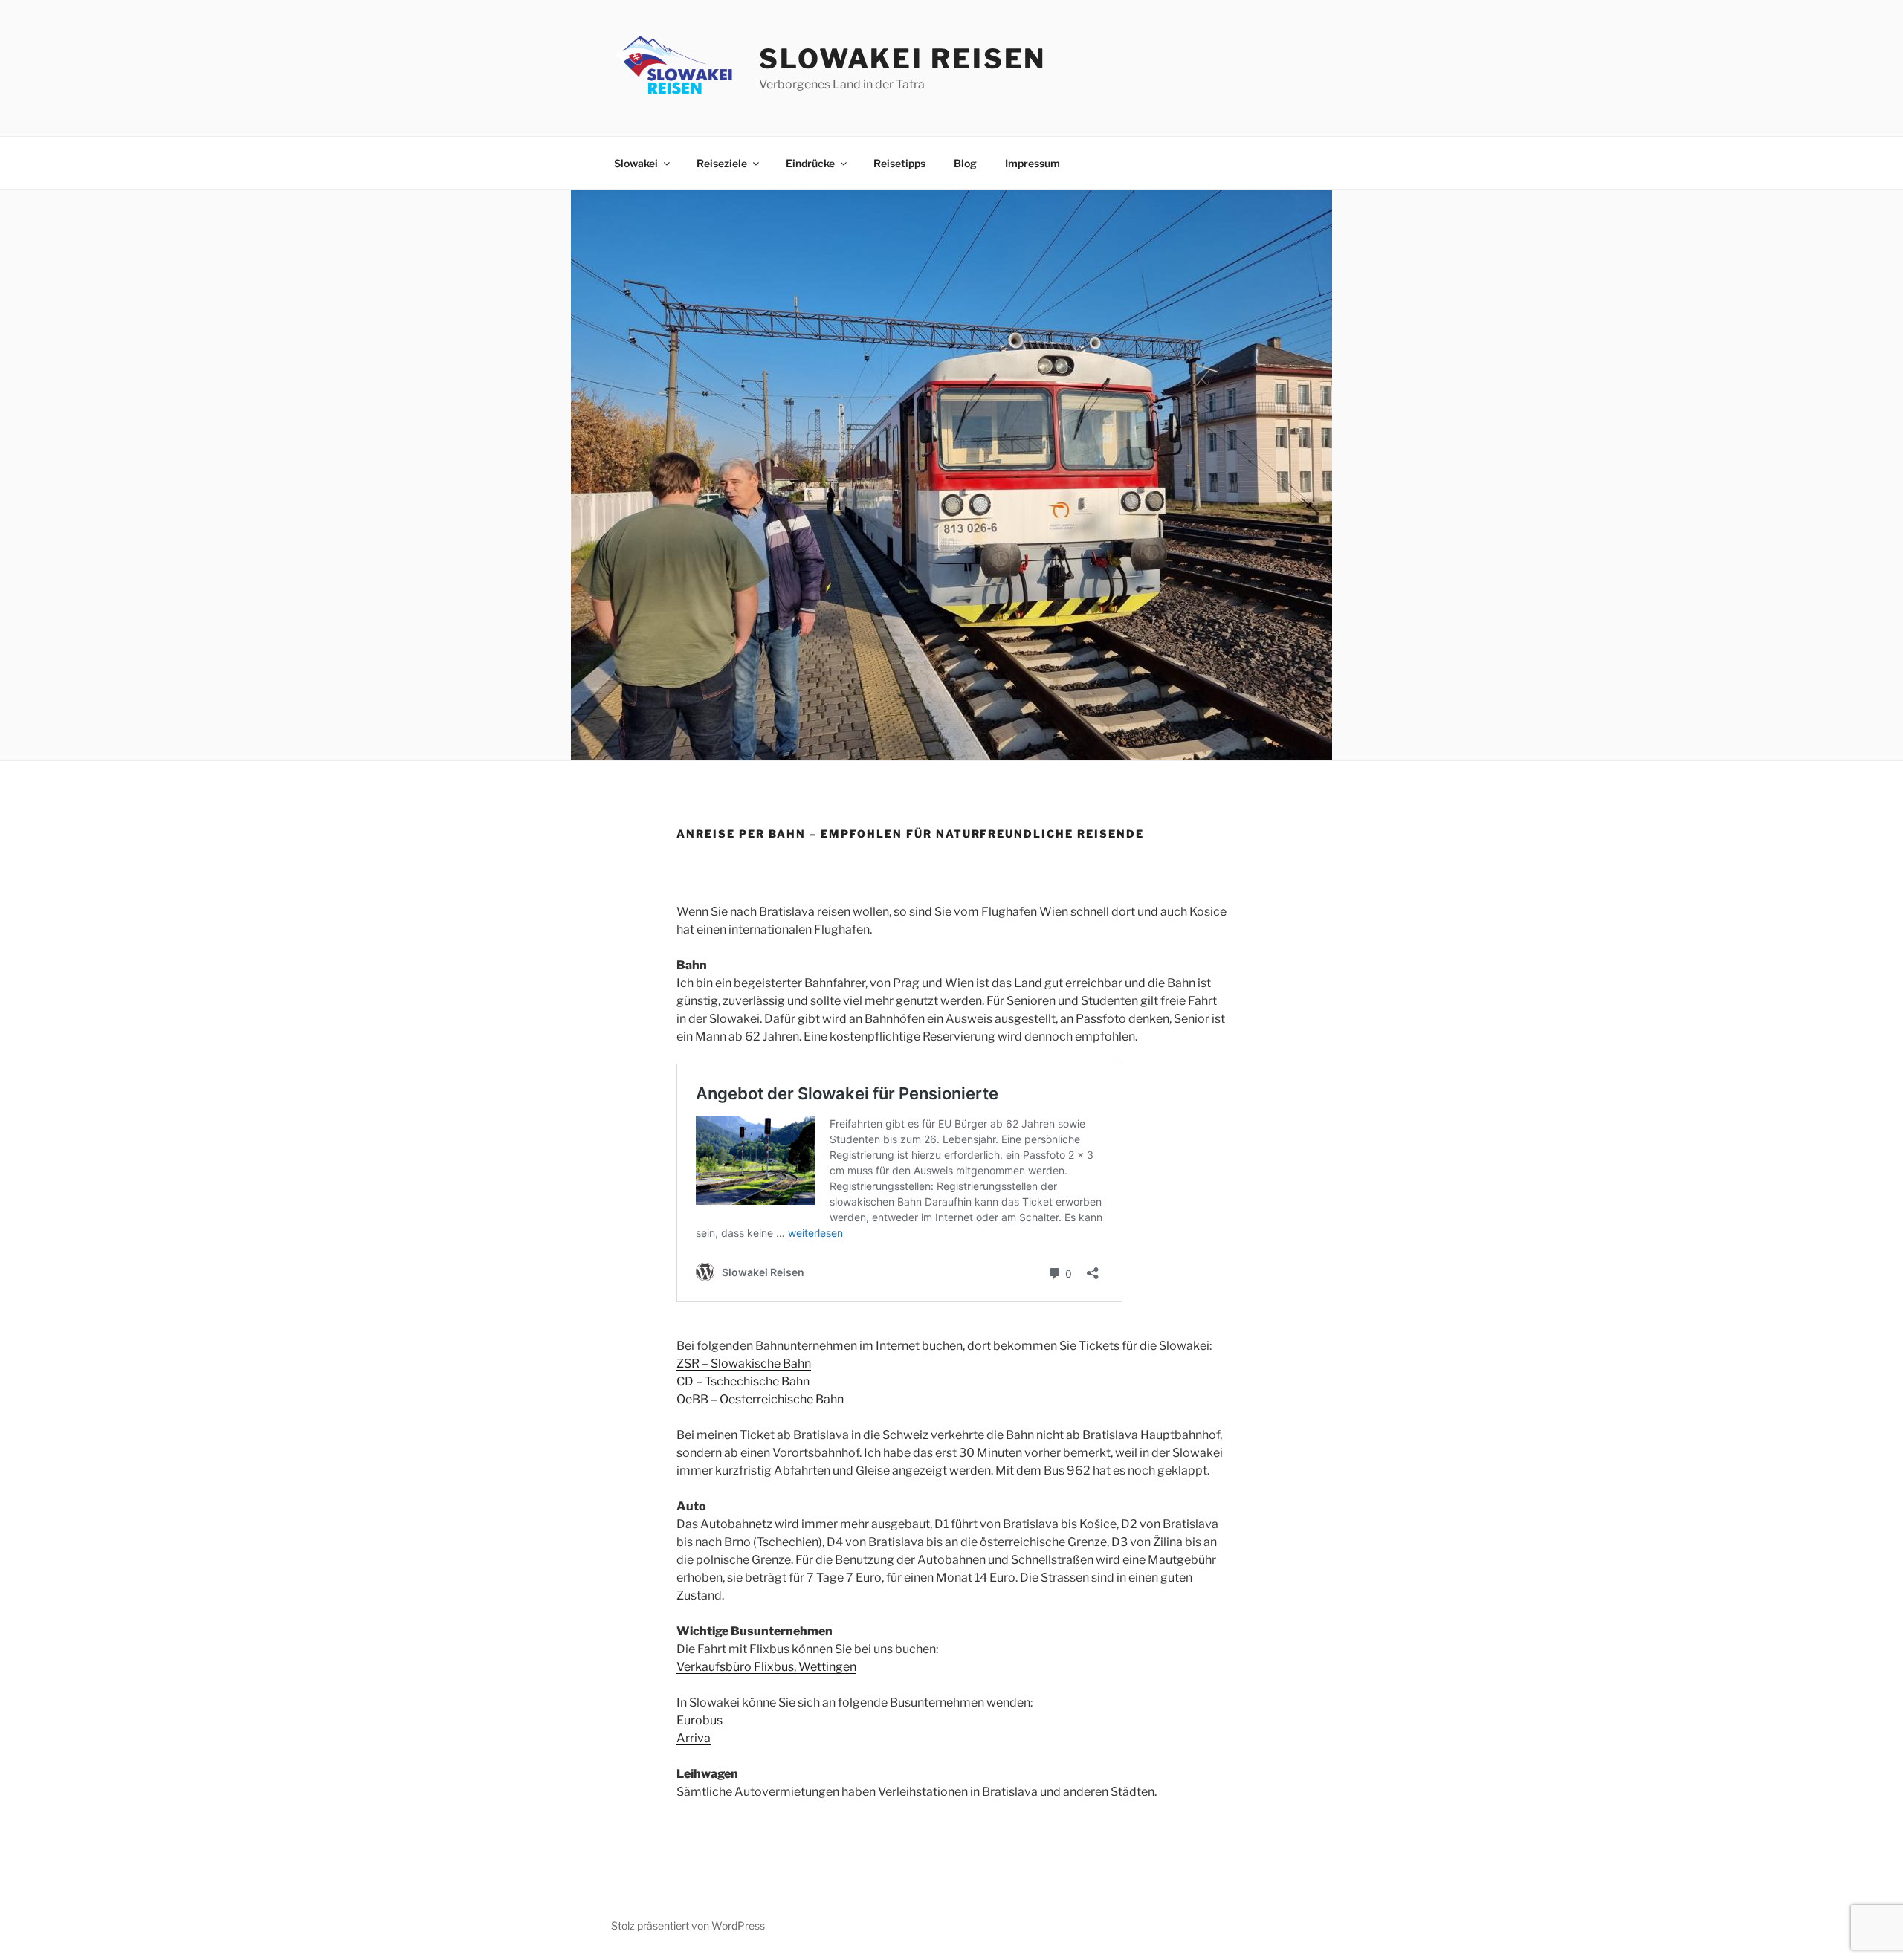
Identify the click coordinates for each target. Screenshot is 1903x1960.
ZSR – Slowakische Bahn (744, 1364)
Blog (965, 163)
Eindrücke (810, 163)
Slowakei (636, 163)
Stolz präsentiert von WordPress (688, 1925)
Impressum (1033, 163)
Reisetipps (899, 163)
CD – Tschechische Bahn (743, 1381)
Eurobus (700, 1720)
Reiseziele (722, 163)
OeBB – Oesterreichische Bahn (760, 1399)
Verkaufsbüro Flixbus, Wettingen (766, 1667)
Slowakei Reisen (902, 59)
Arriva (694, 1738)
